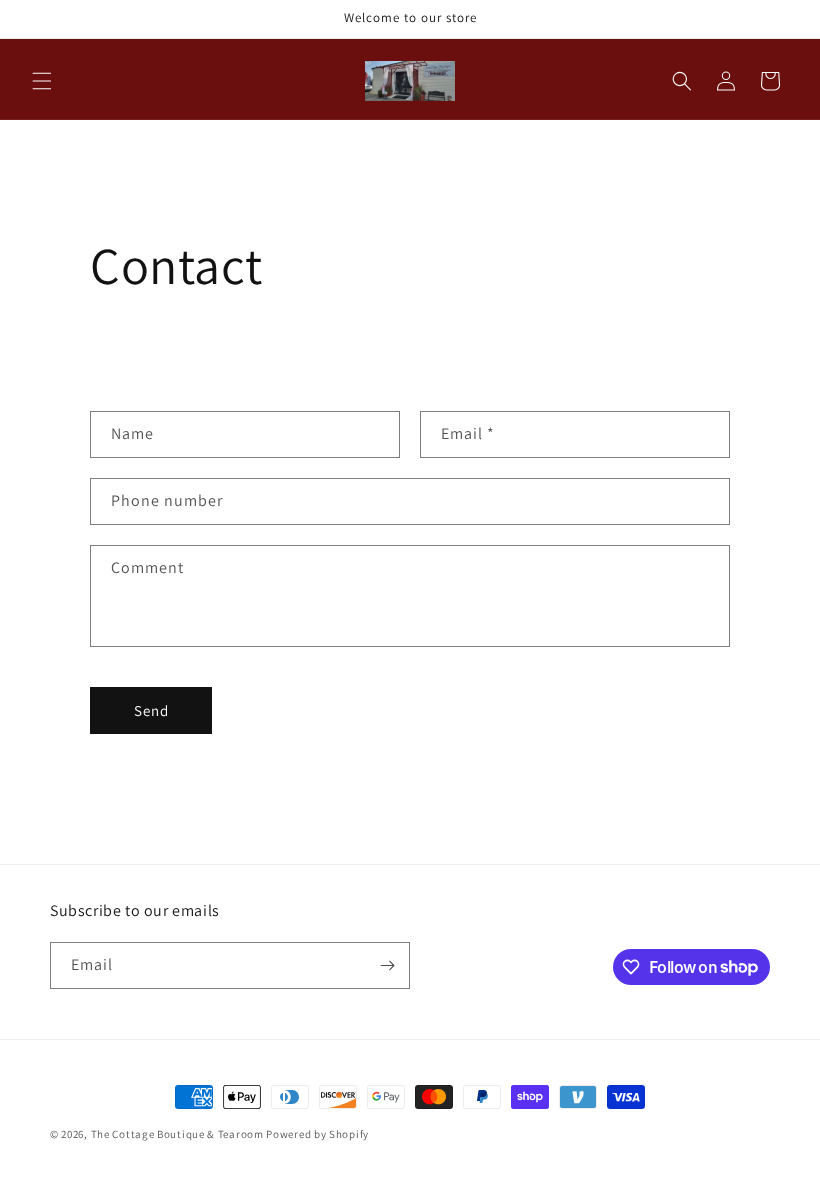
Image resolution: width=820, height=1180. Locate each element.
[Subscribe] (387, 965)
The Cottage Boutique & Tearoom (177, 1134)
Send (151, 710)
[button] (42, 81)
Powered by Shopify (317, 1134)
